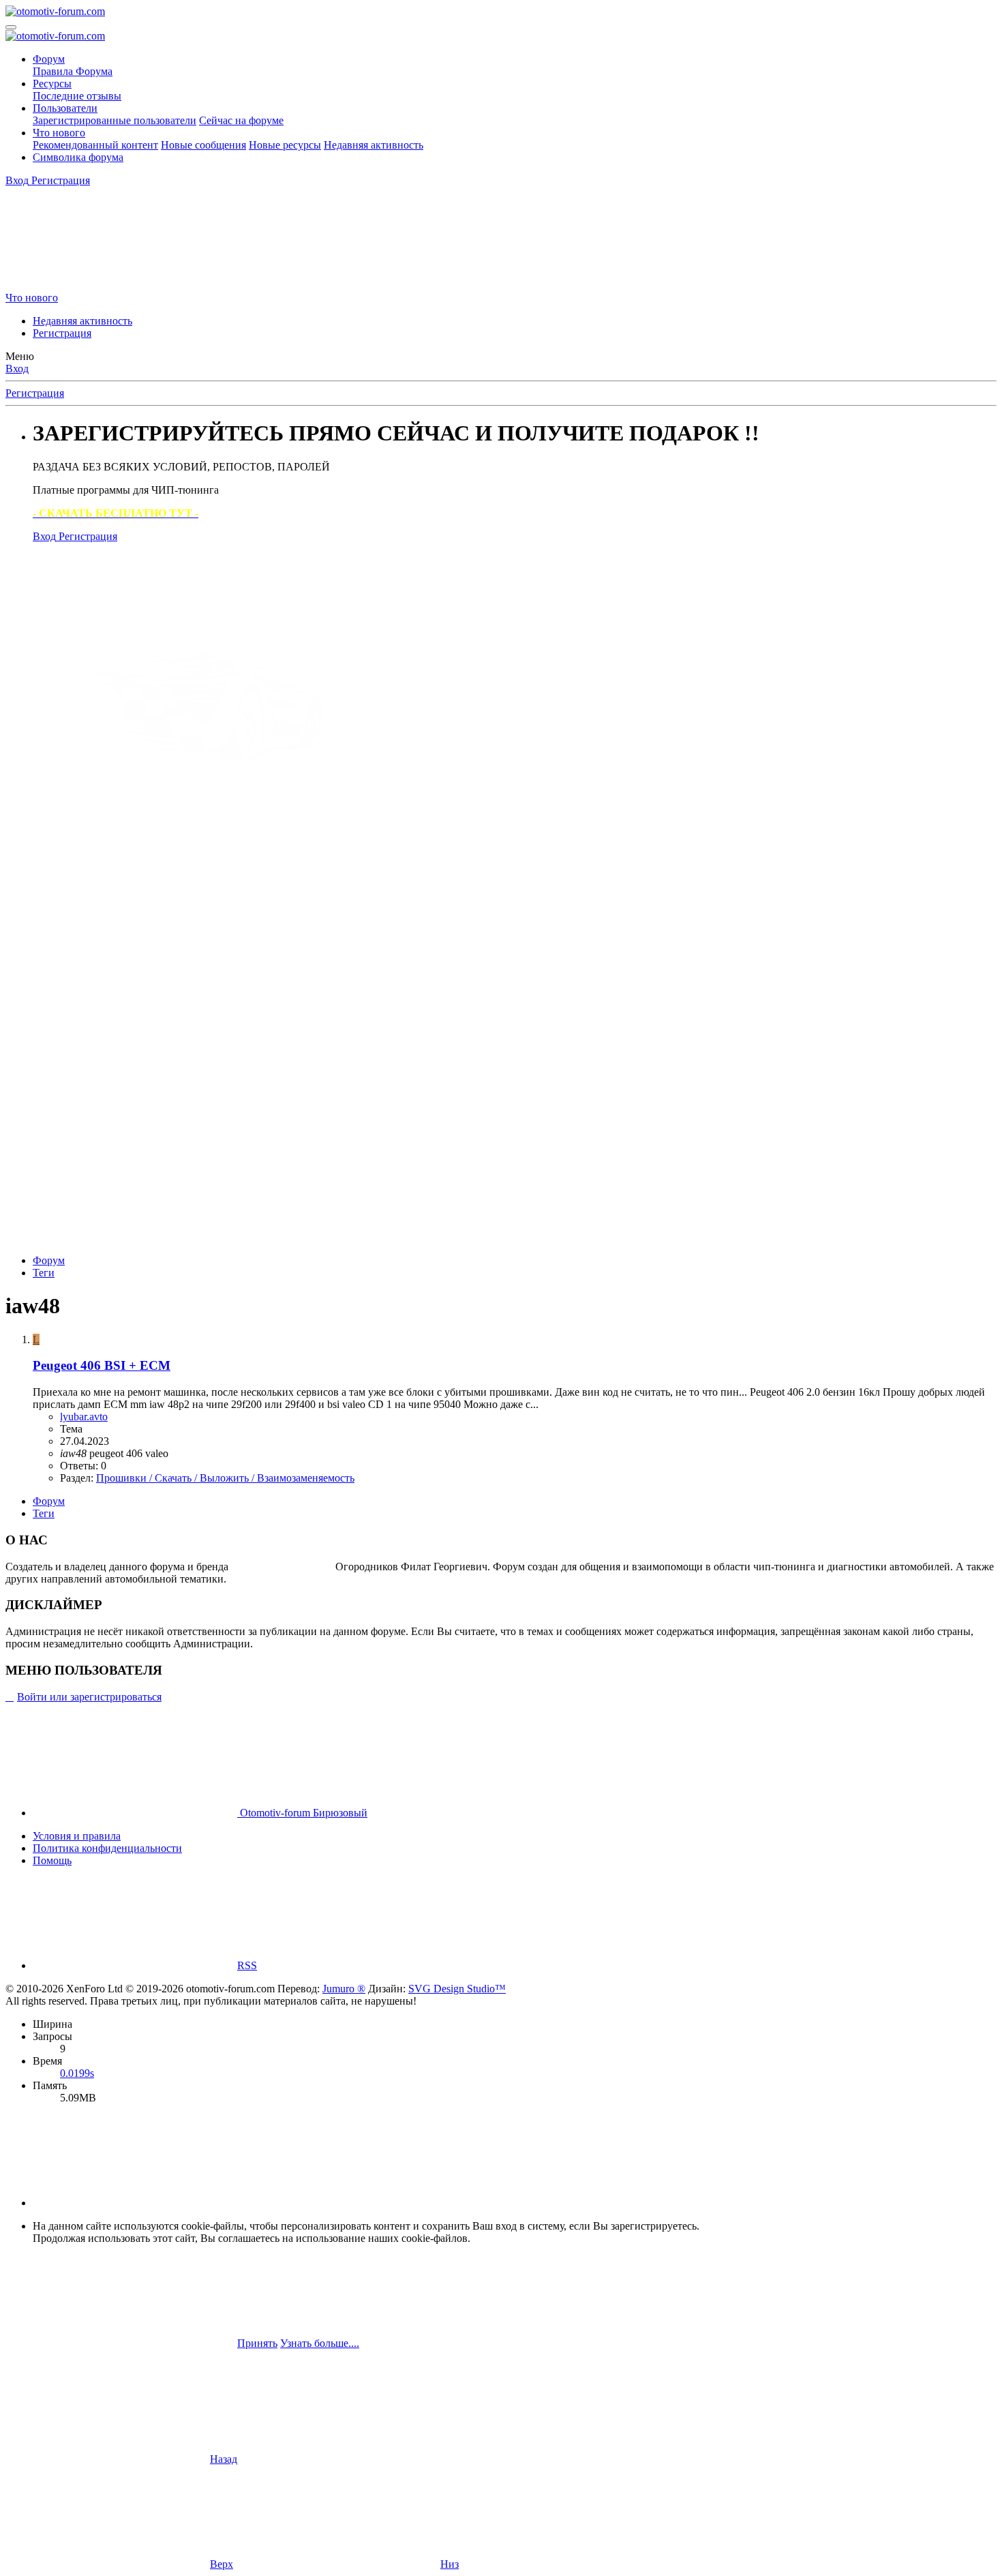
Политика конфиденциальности (107, 1848)
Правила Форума (73, 71)
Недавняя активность (374, 145)
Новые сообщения (203, 145)
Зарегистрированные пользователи (115, 120)
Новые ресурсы (285, 145)
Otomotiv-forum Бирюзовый (302, 1813)
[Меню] (11, 27)
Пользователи (65, 108)
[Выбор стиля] (108, 285)
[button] (135, 2203)
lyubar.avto (84, 1417)
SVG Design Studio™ (457, 1989)
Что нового (59, 133)
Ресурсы (52, 84)
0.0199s (77, 2073)
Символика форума (78, 157)
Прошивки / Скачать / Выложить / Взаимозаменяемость (225, 1478)
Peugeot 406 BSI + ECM (102, 1365)
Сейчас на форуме (241, 120)
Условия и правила (77, 1836)
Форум (49, 59)
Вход (17, 369)
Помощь (52, 1860)
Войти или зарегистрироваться (89, 1697)
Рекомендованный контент (95, 145)
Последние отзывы (77, 96)
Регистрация (62, 333)
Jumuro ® (344, 1989)
